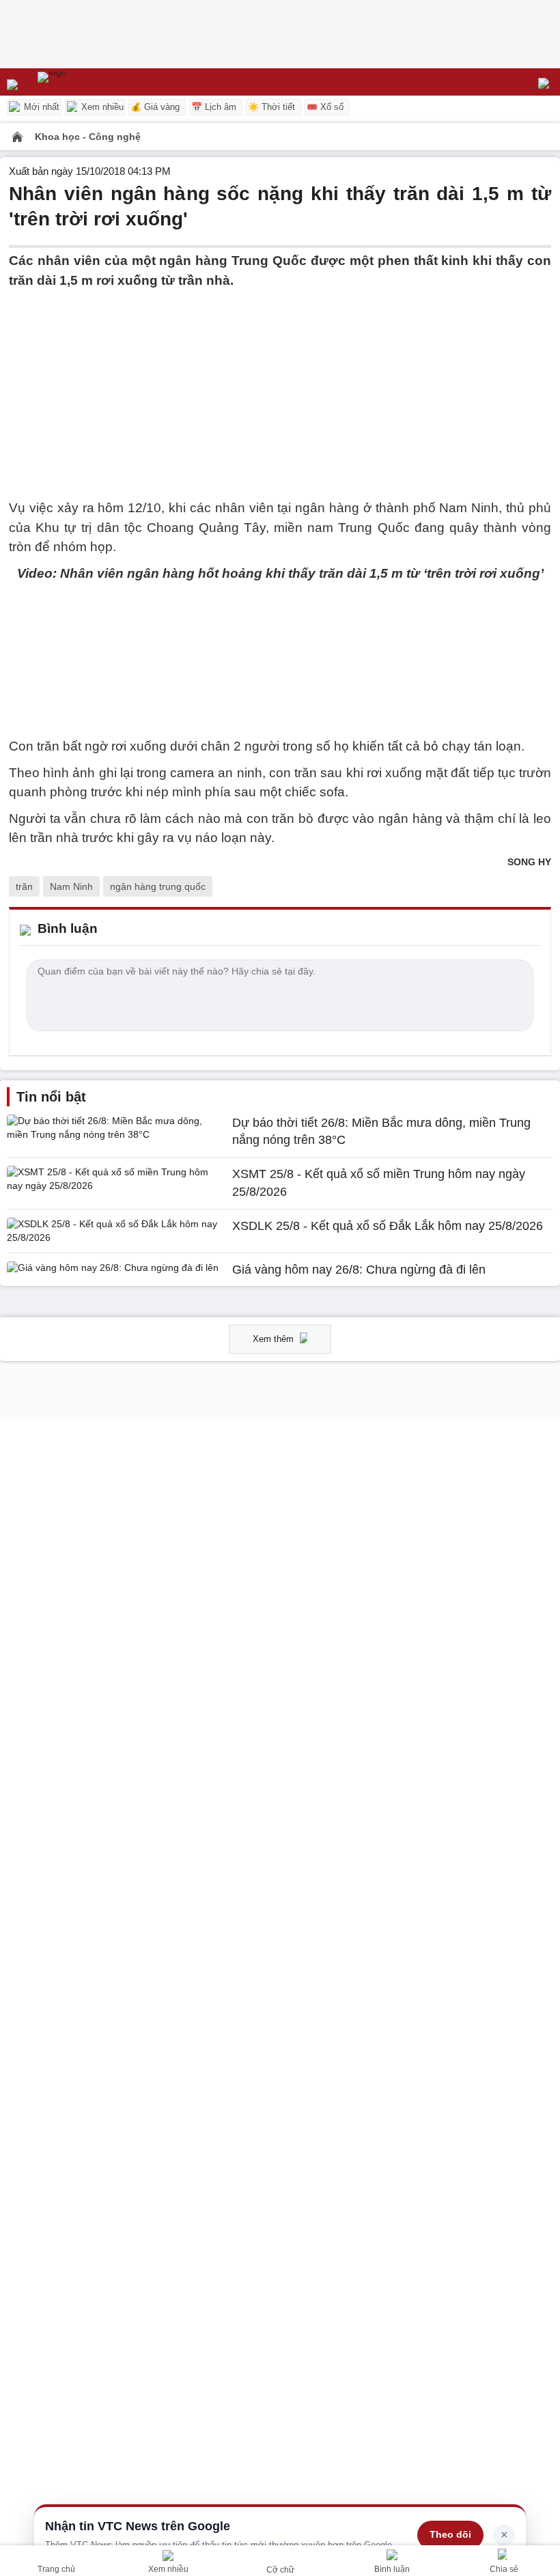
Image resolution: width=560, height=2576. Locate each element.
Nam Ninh (71, 886)
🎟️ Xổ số (325, 107)
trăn (24, 886)
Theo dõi (450, 2534)
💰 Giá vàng (155, 107)
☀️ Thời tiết (271, 107)
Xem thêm (275, 1339)
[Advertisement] (280, 386)
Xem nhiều (101, 107)
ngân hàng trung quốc (158, 886)
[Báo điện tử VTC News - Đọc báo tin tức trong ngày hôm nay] (84, 82)
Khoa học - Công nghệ (88, 137)
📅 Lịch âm (214, 107)
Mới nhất (40, 107)
